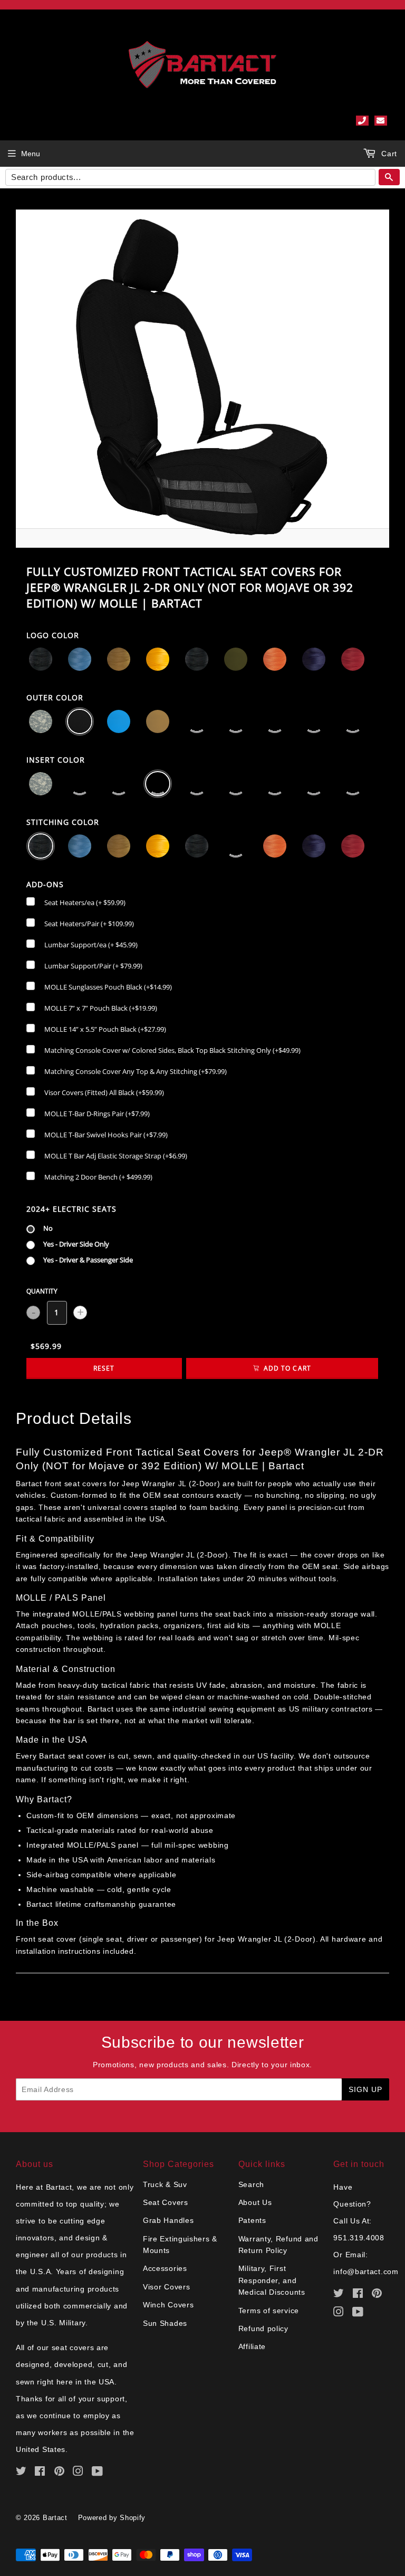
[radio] (40, 1227)
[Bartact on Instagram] (78, 2473)
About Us (255, 2202)
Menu (31, 154)
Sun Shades (165, 2323)
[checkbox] (76, 902)
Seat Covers (166, 2202)
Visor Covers (166, 2287)
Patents (252, 2220)
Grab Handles (168, 2220)
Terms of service (269, 2311)
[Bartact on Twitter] (21, 2473)
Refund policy (263, 2328)
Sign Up (365, 2089)
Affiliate (252, 2346)
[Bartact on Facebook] (40, 2473)
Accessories (165, 2268)
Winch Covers (168, 2305)
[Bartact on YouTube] (98, 2473)
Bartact (55, 2518)
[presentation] (53, 636)
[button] (41, 659)
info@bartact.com (366, 2271)
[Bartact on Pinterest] (60, 2473)
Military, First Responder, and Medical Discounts (272, 2280)
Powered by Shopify (112, 2518)
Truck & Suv (165, 2184)
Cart (388, 154)
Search (251, 2184)
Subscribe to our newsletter (203, 2042)
